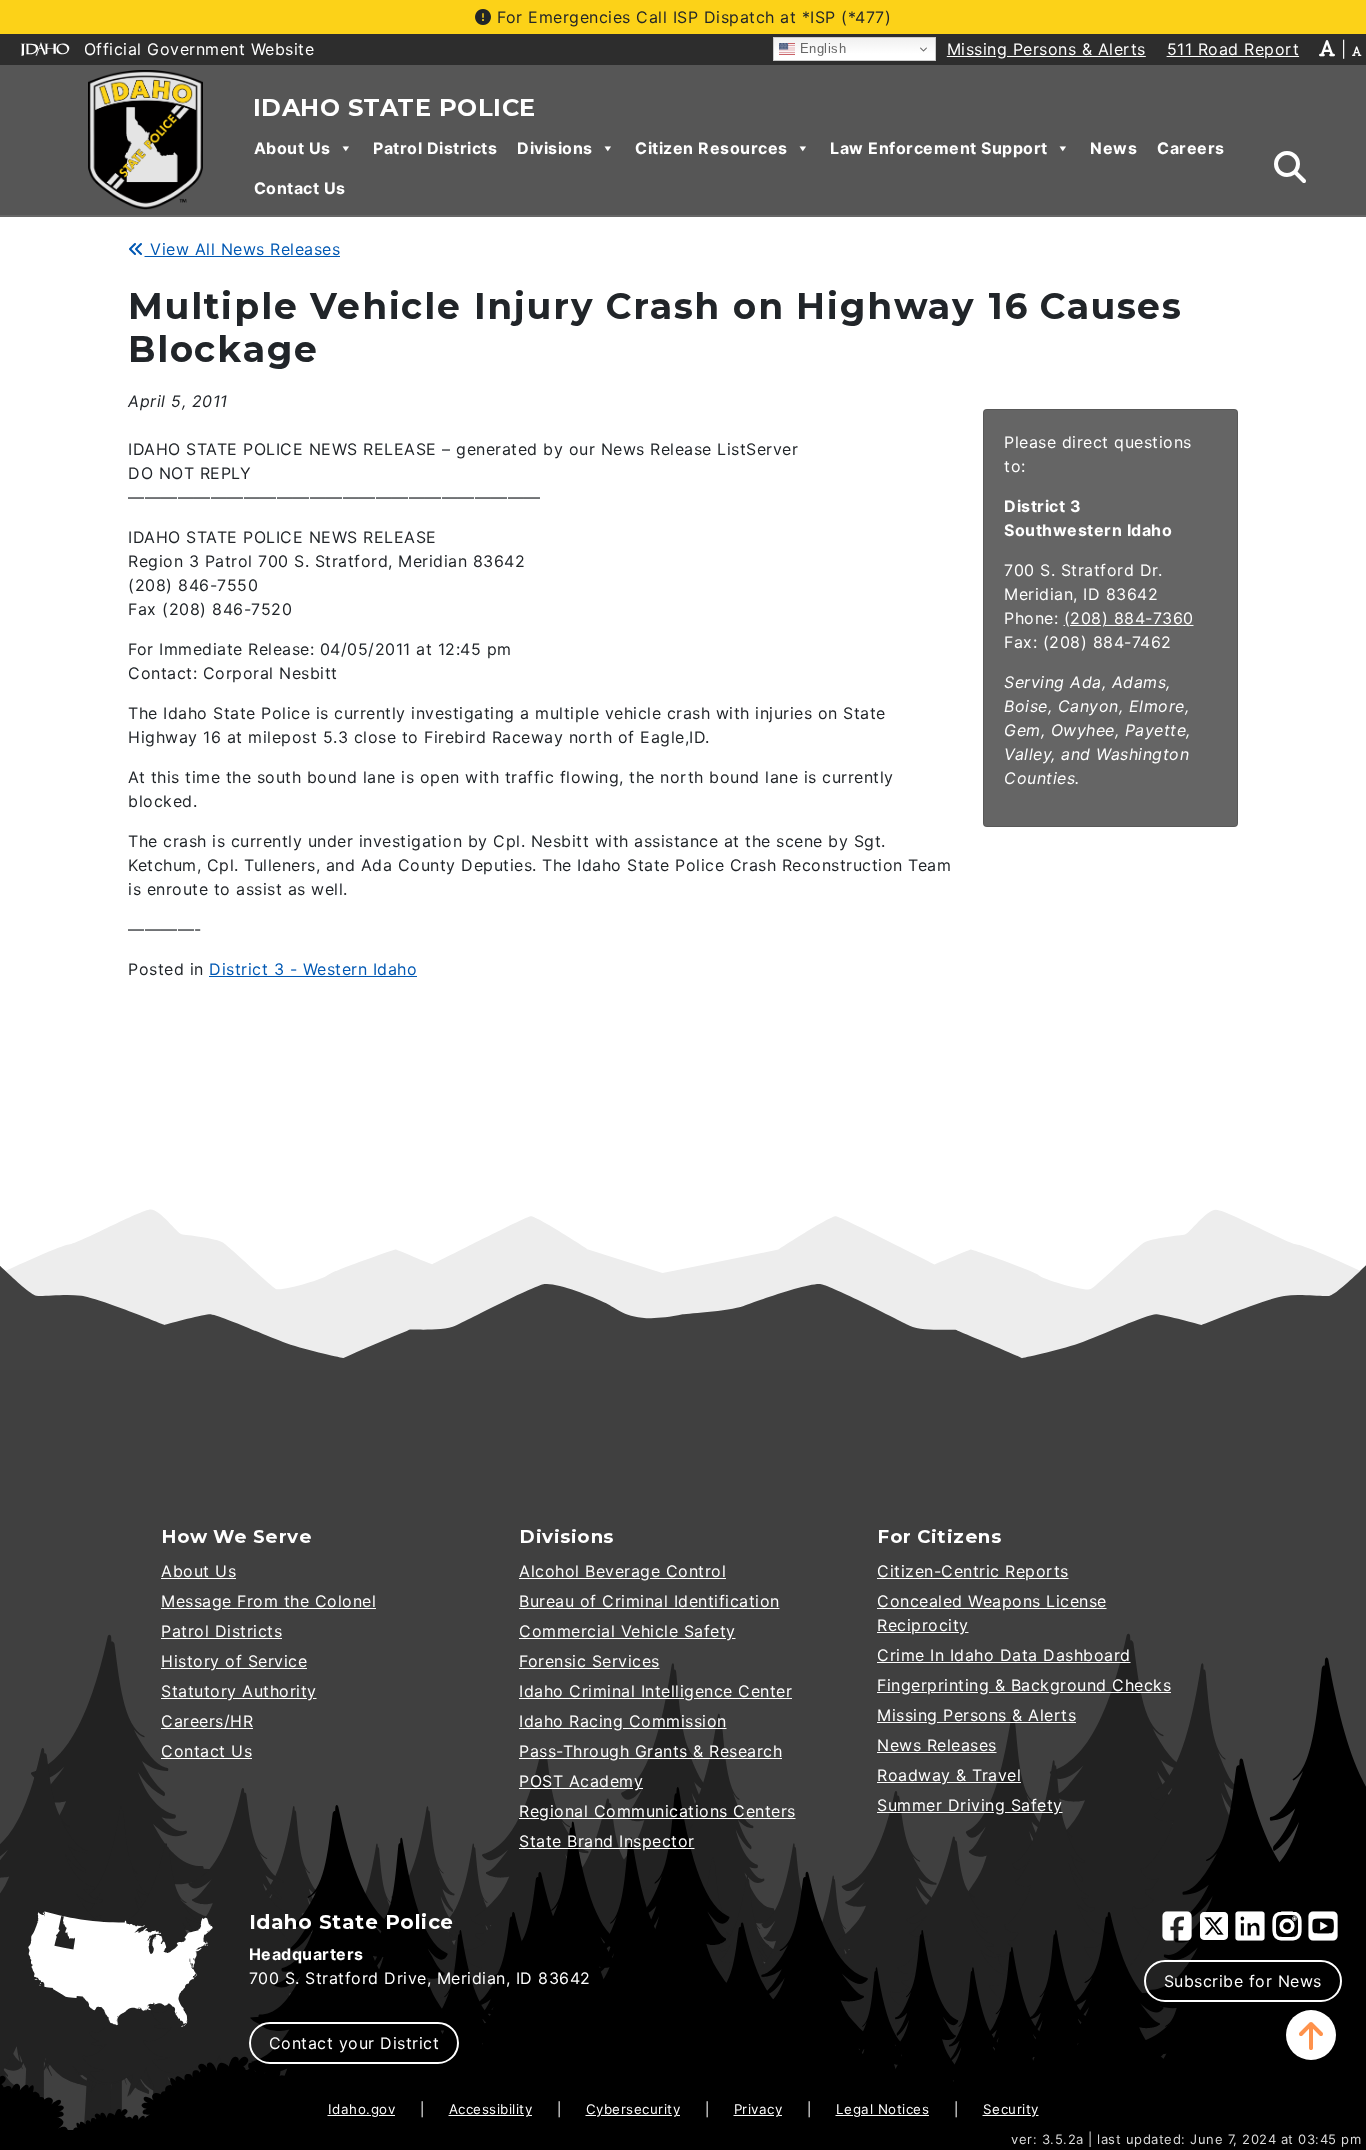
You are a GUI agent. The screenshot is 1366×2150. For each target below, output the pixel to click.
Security (1011, 2109)
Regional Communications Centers (657, 1811)
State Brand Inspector (607, 1841)
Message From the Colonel (268, 1601)
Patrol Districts (435, 148)
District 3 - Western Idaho (313, 969)
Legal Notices (883, 2109)
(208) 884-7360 (1129, 618)
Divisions (555, 148)
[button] (1311, 2035)
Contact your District (354, 2043)
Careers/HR (207, 1721)
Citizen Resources (711, 148)
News (1113, 148)
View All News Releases (242, 249)
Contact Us (300, 188)
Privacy (758, 2109)
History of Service (234, 1661)
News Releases (937, 1745)
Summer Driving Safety (970, 1805)
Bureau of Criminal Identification (649, 1601)
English (820, 48)
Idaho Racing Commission (623, 1721)
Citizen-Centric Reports (973, 1571)
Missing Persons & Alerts (976, 1715)
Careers (1191, 148)
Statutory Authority (239, 1691)
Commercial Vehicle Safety (627, 1631)
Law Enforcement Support (939, 148)
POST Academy (581, 1781)
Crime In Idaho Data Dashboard (1004, 1655)
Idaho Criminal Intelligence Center (655, 1691)
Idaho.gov (362, 2109)
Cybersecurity (633, 2109)
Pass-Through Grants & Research (650, 1751)
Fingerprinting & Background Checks (1024, 1685)
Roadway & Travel (949, 1775)
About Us (292, 148)
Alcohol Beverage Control (622, 1571)
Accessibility (491, 2109)
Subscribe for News (1243, 1981)
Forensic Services (589, 1661)
